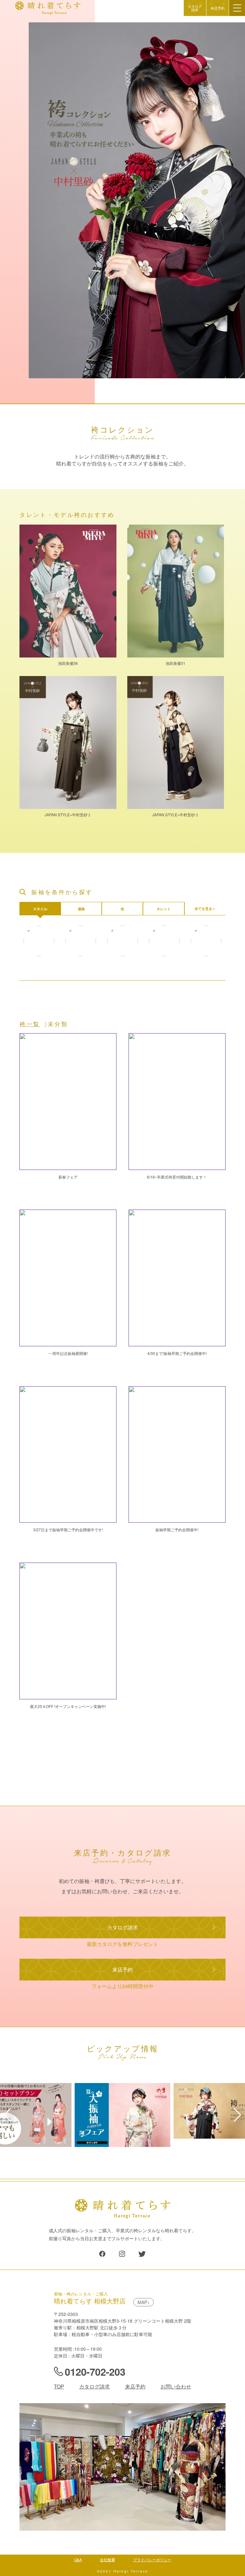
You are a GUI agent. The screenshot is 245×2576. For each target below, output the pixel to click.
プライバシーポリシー (152, 2560)
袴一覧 (30, 1024)
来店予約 (218, 8)
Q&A (78, 2560)
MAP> (144, 2302)
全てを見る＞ (205, 908)
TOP (59, 2386)
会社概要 (108, 2560)
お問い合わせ (176, 2386)
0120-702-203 (95, 2372)
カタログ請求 (195, 8)
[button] (7, 2115)
